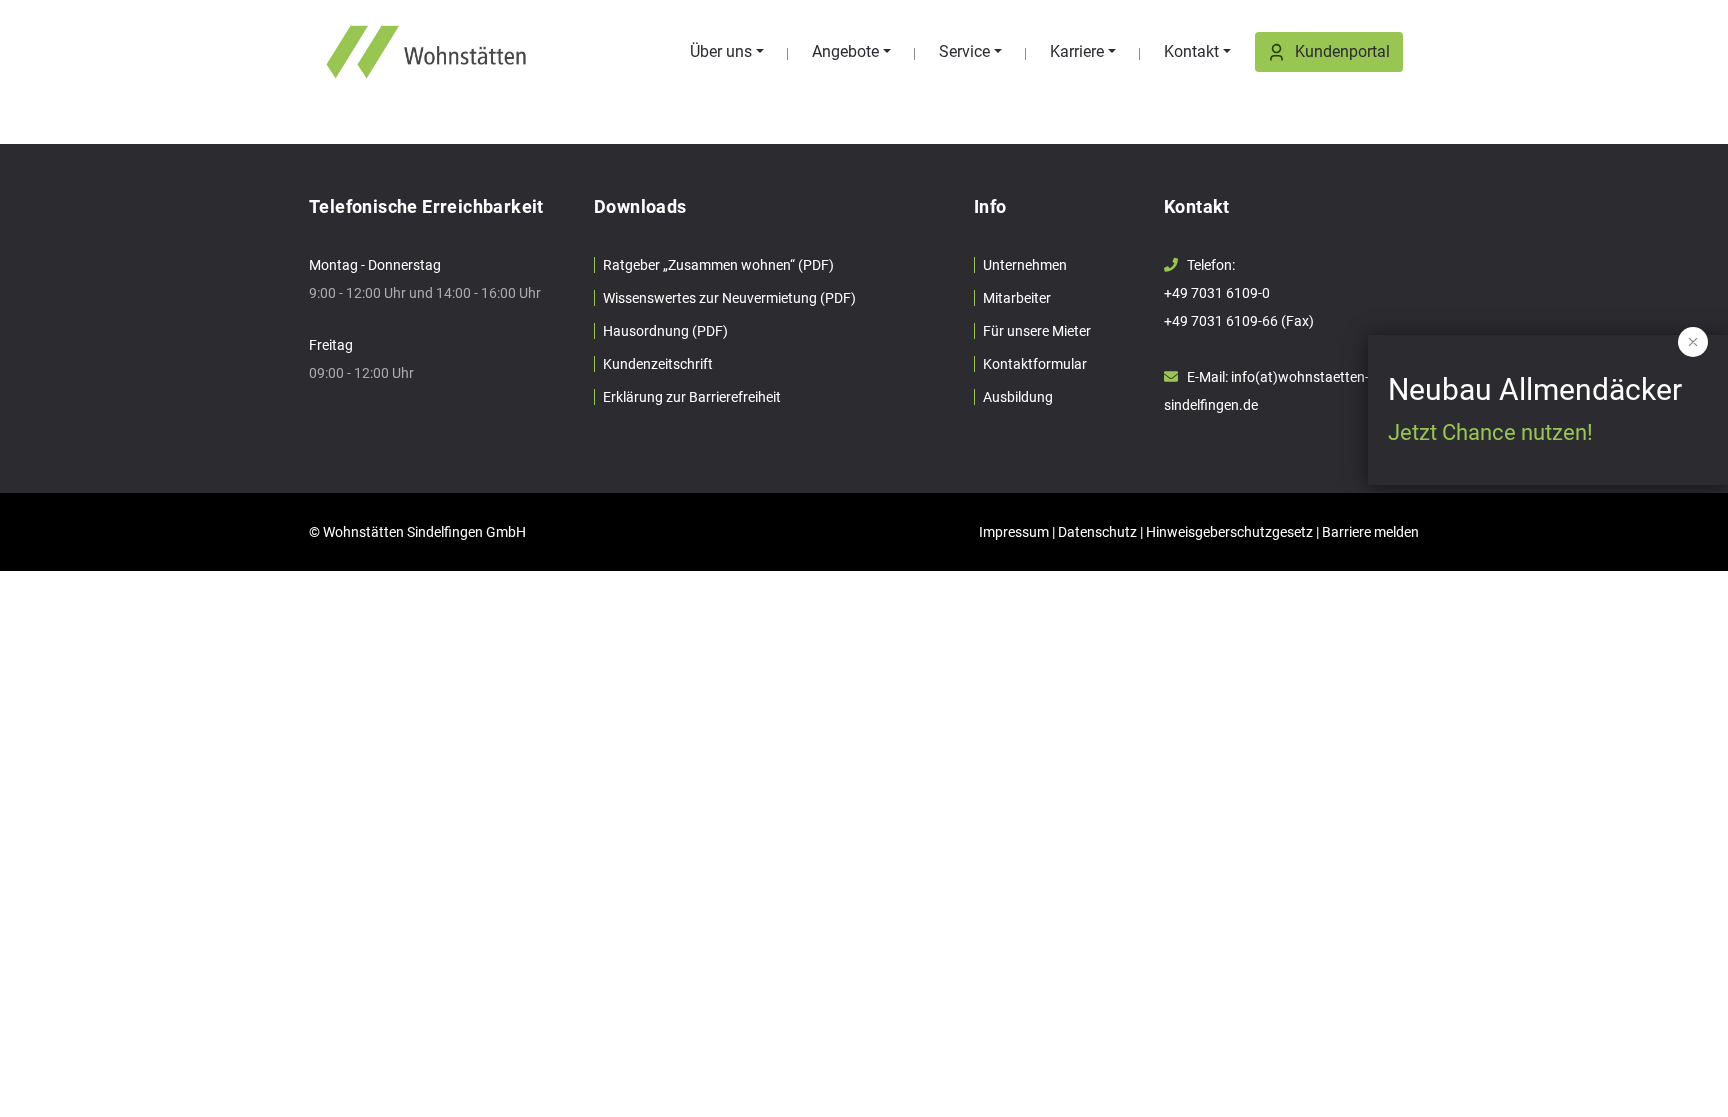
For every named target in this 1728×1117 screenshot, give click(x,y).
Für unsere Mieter (1037, 331)
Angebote (845, 51)
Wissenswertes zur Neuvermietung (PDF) (729, 298)
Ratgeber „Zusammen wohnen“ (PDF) (718, 265)
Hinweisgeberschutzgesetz (1229, 532)
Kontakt (1191, 51)
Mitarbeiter (1017, 298)
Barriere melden (1370, 532)
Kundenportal (1342, 51)
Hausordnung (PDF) (665, 331)
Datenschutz (1097, 532)
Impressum (1014, 532)
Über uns (721, 51)
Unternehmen (1025, 265)
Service (964, 51)
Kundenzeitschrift (658, 364)
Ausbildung (1018, 397)
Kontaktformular (1035, 364)
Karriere (1077, 51)
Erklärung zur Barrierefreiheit (692, 397)
